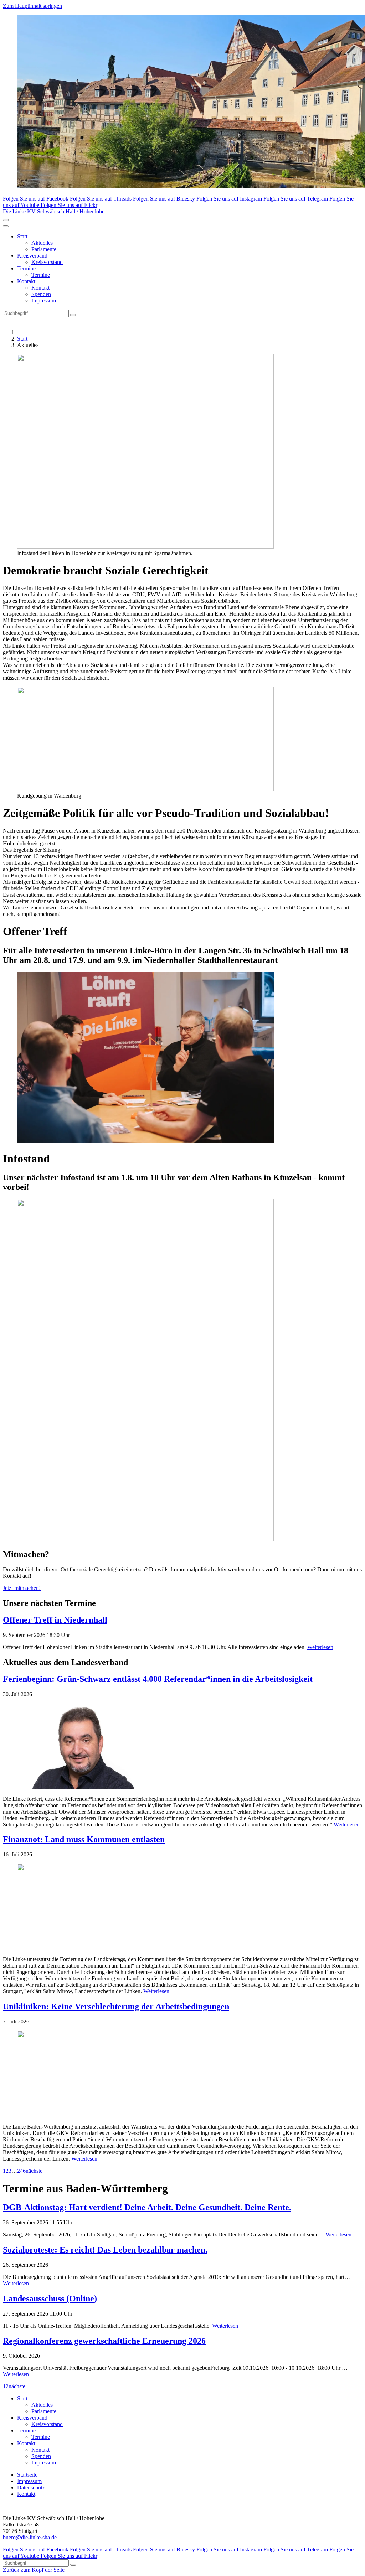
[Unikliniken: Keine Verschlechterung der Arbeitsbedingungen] (182, 2074)
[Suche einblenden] (6, 220)
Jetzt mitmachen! (22, 1588)
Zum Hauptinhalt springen (32, 6)
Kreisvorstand (47, 262)
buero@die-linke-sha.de (30, 2537)
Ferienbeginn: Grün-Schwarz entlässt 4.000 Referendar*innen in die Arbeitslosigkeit (158, 1679)
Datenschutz (31, 2487)
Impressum (44, 300)
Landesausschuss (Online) (50, 2298)
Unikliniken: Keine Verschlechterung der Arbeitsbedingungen (116, 2006)
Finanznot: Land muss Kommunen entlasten (84, 1839)
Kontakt (26, 281)
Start (22, 236)
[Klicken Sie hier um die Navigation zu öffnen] (6, 226)
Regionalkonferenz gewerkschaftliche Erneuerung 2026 (104, 2341)
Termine (26, 268)
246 (21, 2171)
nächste (34, 2171)
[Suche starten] (73, 315)
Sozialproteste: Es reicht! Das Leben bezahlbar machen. (105, 2250)
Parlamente (44, 249)
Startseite (27, 2475)
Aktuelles (42, 243)
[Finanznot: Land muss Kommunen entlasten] (182, 1907)
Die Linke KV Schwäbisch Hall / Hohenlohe (54, 211)
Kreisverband (32, 256)
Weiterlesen (320, 1647)
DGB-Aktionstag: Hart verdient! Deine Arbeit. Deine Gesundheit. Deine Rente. (147, 2207)
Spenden (41, 294)
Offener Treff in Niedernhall (55, 1620)
